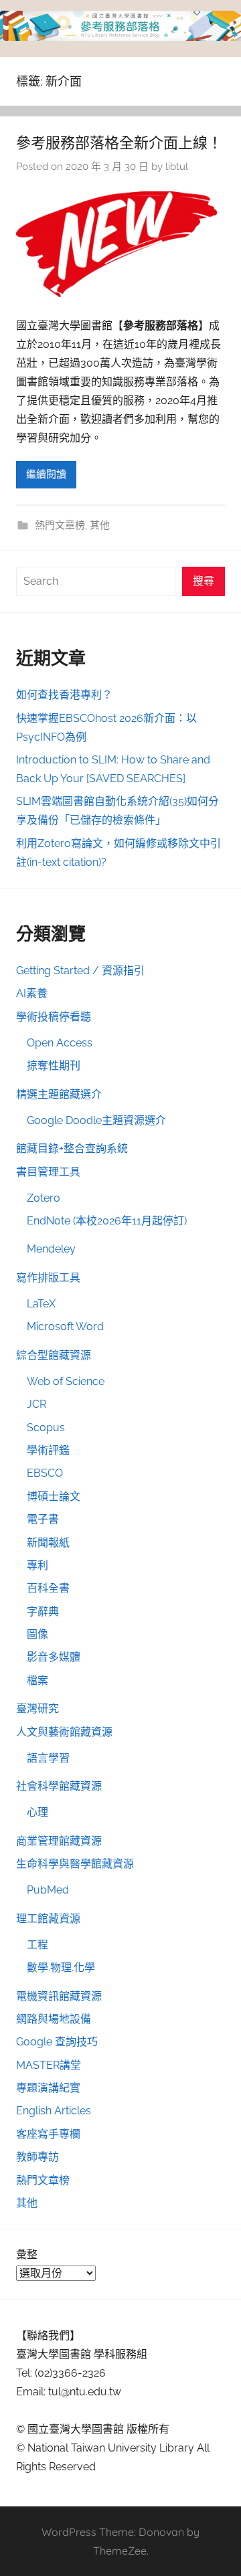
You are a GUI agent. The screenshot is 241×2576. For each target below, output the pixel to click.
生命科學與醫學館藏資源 (75, 1864)
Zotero (44, 1198)
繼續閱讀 (46, 474)
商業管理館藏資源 (59, 1841)
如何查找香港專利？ (64, 695)
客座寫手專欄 (48, 2134)
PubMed (48, 1890)
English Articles (54, 2111)
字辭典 (43, 1612)
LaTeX (41, 1304)
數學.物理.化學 (61, 1967)
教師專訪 (37, 2157)
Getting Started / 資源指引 (80, 971)
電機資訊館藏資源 (59, 1996)
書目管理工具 (48, 1172)
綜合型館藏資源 (54, 1355)
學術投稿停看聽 (54, 1017)
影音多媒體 (54, 1657)
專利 (37, 1565)
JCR (36, 1404)
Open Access (60, 1043)
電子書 (43, 1519)
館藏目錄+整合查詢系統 (72, 1148)
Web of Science (66, 1381)
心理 (37, 1812)
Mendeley (51, 1249)
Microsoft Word (65, 1326)
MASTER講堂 (49, 2065)
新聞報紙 (48, 1543)
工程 (37, 1945)
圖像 (37, 1634)
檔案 (37, 1680)
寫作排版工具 (48, 1278)
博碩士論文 (54, 1496)
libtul (177, 167)
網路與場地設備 (54, 2019)
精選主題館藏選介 (59, 1094)
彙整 (27, 2255)
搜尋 (204, 581)
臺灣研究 (37, 1709)
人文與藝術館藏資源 (64, 1732)
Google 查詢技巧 (57, 2042)
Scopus (46, 1428)
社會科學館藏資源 (59, 1786)
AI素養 (32, 993)
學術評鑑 (48, 1450)
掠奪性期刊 (54, 1066)
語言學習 (48, 1758)
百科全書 (48, 1588)
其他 (100, 525)
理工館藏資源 (48, 1919)
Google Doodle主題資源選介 (96, 1120)
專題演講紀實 (48, 2088)
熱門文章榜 (60, 525)
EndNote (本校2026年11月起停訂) (107, 1221)
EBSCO (45, 1473)
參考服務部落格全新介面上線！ (119, 143)
